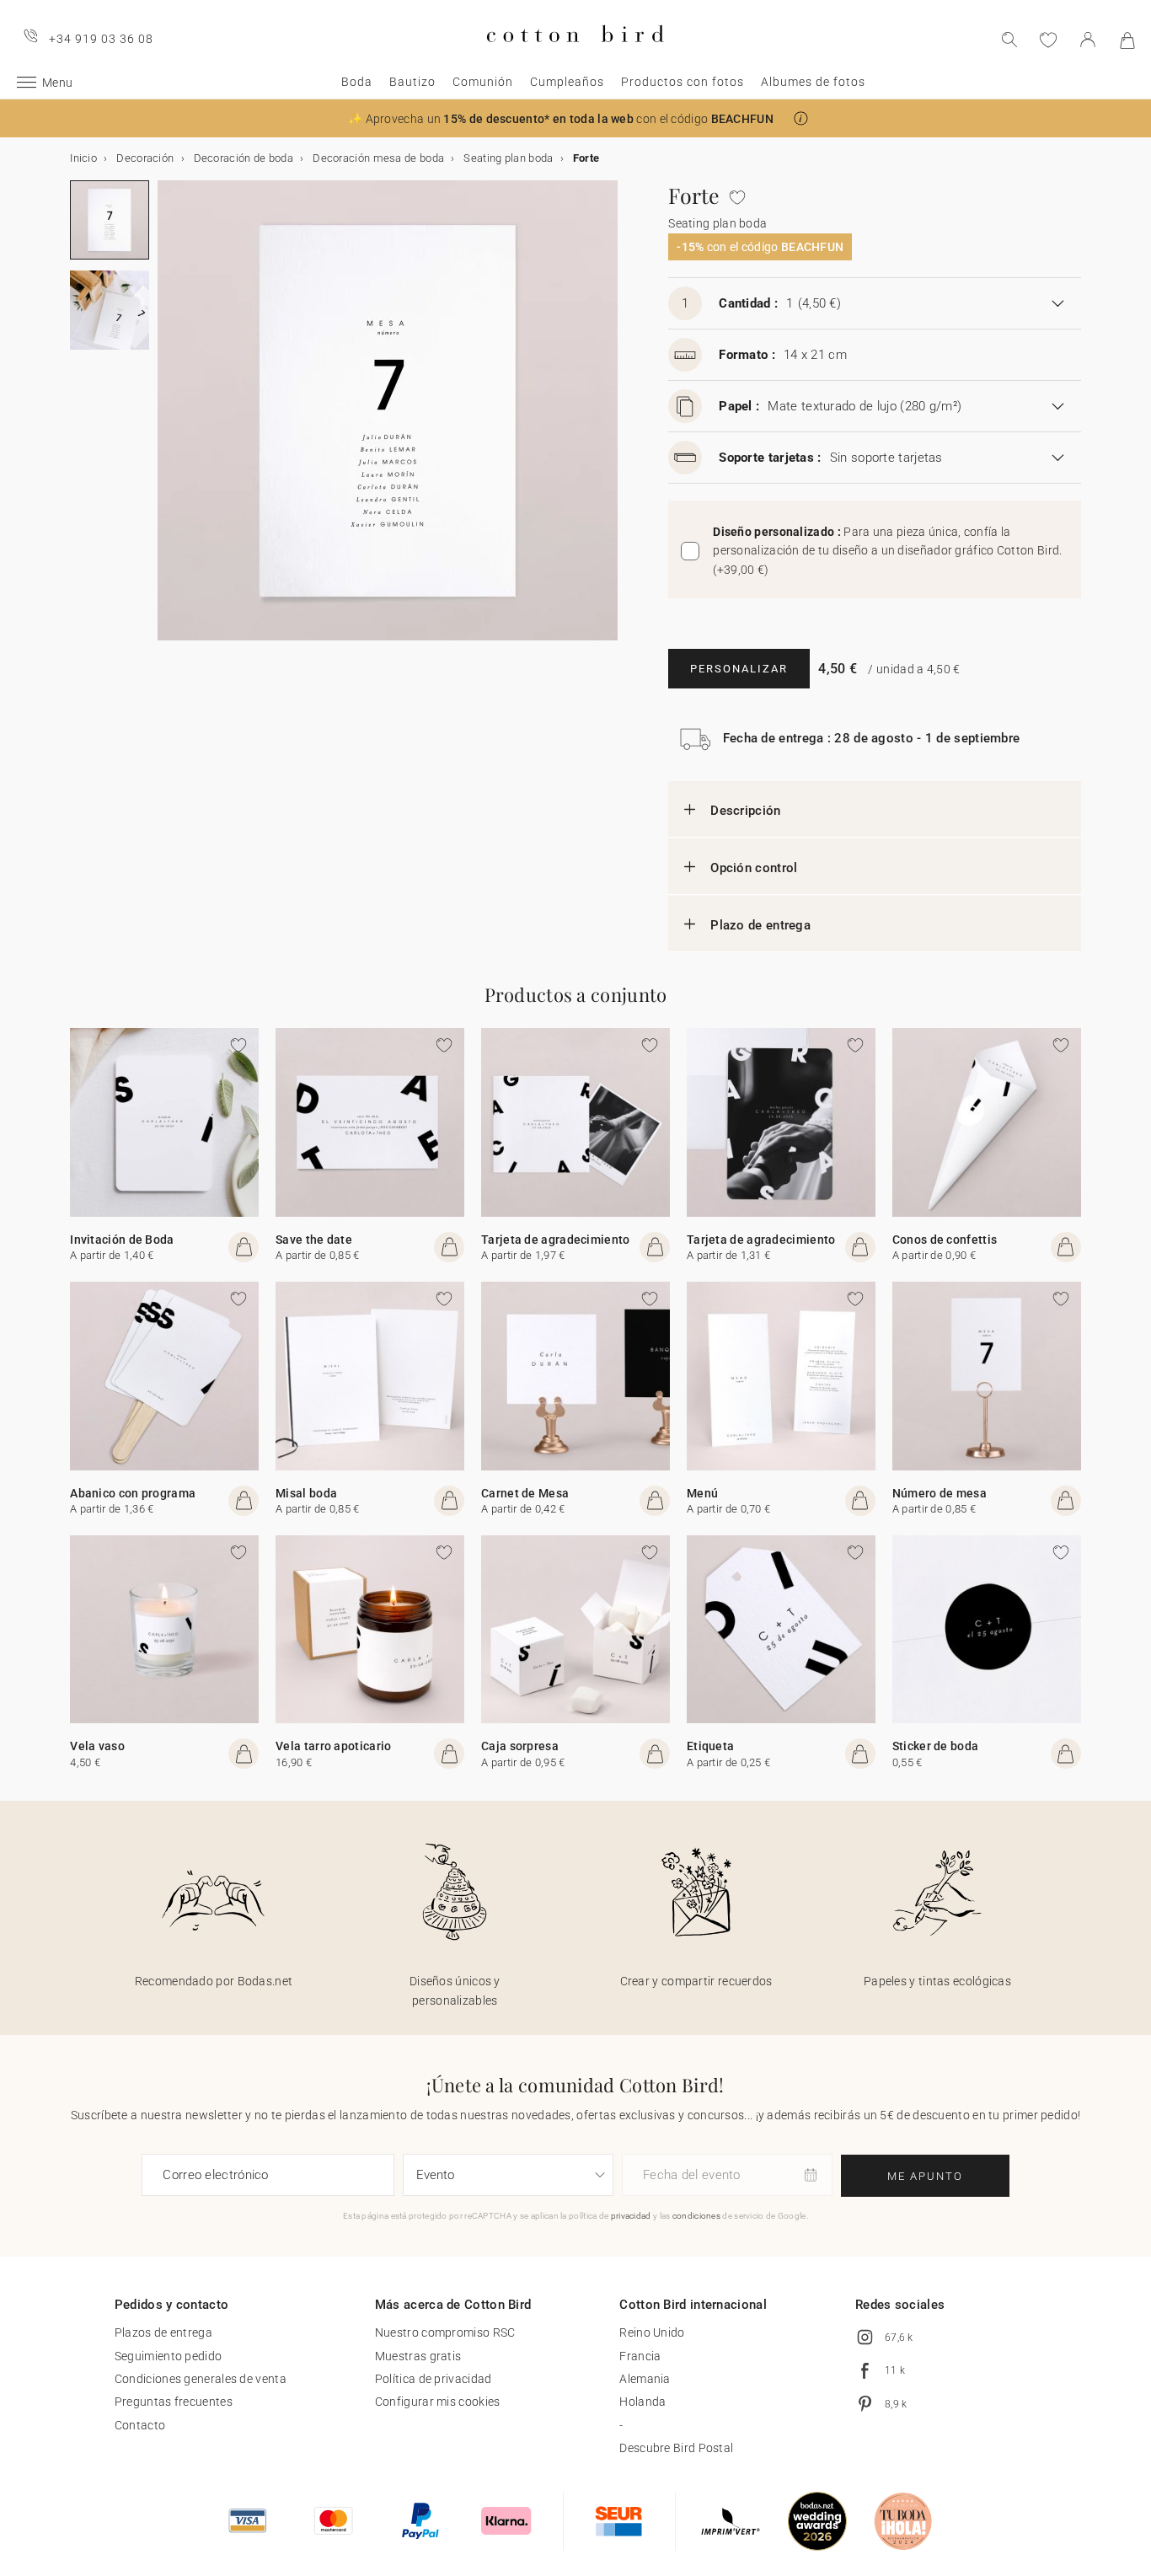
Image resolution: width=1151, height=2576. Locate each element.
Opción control (754, 868)
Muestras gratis (418, 2356)
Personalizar (739, 669)
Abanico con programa (133, 1493)
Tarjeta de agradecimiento (556, 1240)
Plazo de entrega (760, 925)
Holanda (642, 2402)
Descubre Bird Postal (676, 2448)
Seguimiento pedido (168, 2356)
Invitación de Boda (122, 1240)
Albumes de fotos (813, 82)
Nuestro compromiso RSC (445, 2332)
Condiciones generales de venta (201, 2379)
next (168, 420)
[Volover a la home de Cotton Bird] (575, 56)
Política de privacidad (434, 2379)
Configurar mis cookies (438, 2402)
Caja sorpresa (520, 1746)
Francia (640, 2356)
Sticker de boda (936, 1746)
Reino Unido (652, 2332)
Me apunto (925, 2176)
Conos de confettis (945, 1240)
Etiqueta (710, 1746)
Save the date (314, 1240)
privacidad (631, 2216)
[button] (801, 118)
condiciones (696, 2216)
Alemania (645, 2379)
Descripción (745, 811)
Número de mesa (940, 1493)
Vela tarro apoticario (333, 1746)
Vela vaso (97, 1746)
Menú (702, 1493)
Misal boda (306, 1493)
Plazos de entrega (163, 2332)
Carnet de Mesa (525, 1493)
